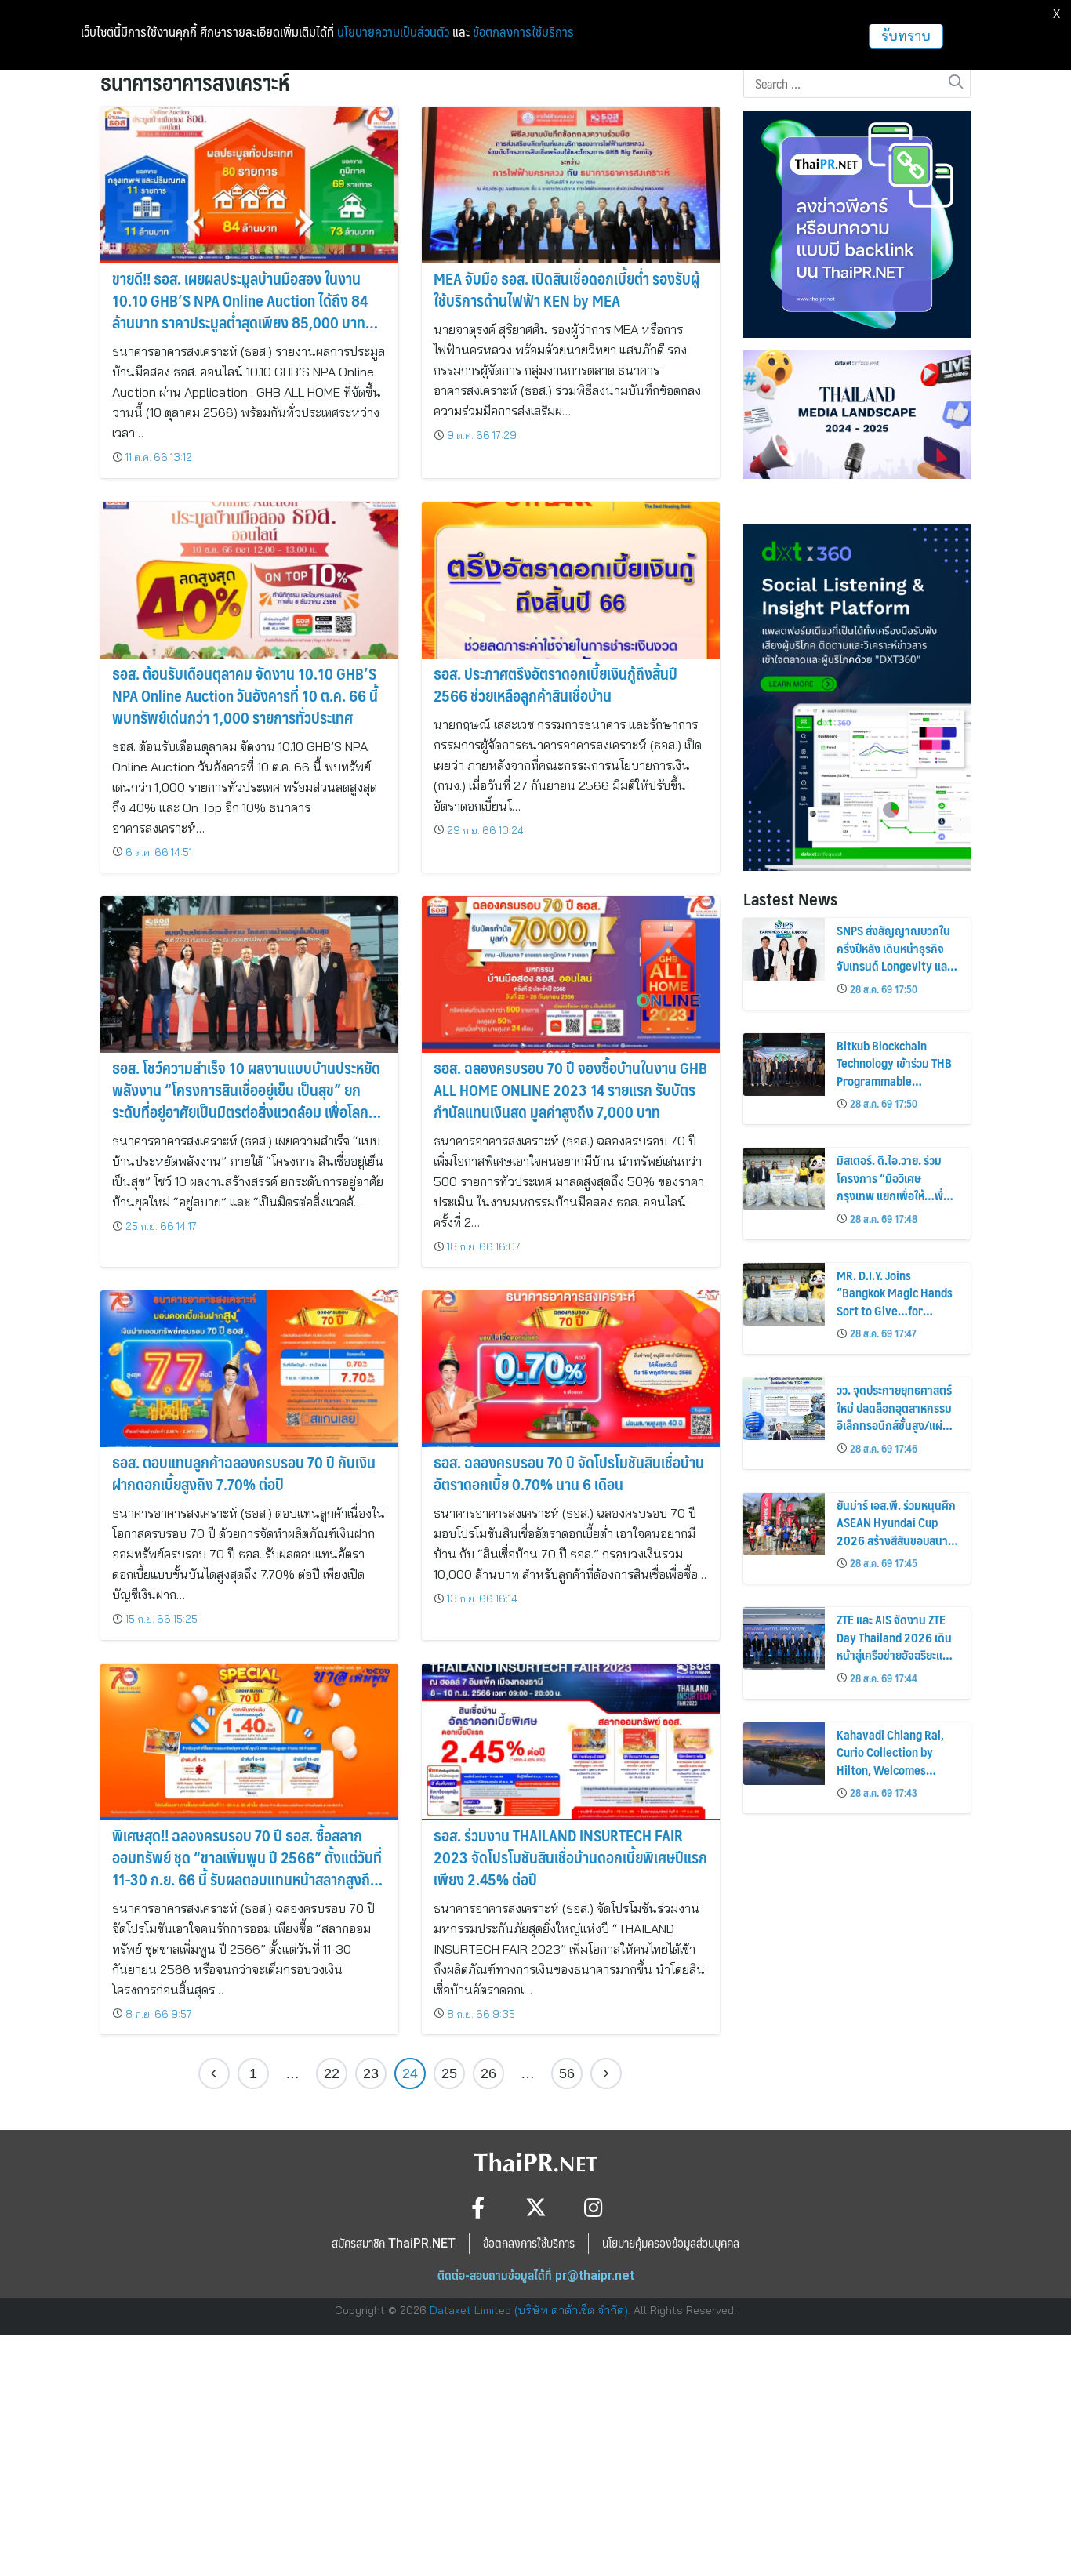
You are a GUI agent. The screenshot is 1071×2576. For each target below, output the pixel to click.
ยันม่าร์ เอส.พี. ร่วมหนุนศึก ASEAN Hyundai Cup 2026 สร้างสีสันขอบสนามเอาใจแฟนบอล (896, 1531)
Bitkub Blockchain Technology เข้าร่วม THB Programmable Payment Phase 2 (894, 1072)
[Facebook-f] (478, 2207)
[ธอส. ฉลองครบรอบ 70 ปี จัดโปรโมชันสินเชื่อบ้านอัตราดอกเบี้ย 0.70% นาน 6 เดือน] (571, 1370)
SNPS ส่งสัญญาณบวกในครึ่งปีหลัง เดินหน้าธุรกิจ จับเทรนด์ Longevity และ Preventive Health (894, 956)
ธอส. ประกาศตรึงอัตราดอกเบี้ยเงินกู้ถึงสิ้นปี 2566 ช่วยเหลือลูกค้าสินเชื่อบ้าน (555, 684)
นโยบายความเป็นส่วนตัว (393, 32)
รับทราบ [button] (906, 36)
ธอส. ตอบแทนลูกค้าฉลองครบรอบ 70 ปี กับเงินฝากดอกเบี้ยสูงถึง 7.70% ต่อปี (244, 1473)
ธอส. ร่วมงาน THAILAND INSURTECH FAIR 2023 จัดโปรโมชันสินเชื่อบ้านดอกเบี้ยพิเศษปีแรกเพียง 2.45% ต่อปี (570, 1857)
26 (488, 2073)
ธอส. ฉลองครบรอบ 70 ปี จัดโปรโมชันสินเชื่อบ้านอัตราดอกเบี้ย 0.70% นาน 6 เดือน (569, 1473)
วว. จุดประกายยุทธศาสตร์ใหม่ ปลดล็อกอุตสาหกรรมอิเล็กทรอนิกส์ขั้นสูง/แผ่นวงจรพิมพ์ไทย (894, 1416)
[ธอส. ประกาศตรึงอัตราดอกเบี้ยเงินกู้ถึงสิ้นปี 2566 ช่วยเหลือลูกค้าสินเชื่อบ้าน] (571, 580)
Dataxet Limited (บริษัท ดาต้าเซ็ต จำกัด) (529, 2310)
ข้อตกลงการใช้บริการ (523, 32)
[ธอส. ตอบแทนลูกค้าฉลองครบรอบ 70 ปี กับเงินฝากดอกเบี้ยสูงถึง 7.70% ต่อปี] (249, 1370)
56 (567, 2073)
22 (332, 2073)
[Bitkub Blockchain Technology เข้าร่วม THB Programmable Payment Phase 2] (784, 1065)
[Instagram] (594, 2207)
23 (371, 2073)
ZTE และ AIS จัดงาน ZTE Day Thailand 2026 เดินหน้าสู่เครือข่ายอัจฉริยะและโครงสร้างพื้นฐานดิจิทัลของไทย (895, 1654)
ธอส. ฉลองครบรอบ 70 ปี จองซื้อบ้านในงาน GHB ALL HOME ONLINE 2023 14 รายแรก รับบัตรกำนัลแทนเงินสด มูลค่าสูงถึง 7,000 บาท (570, 1090)
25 (449, 2073)
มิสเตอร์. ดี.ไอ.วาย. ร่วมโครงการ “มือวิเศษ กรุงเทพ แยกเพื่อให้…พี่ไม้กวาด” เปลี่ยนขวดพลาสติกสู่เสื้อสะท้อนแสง (893, 1195)
